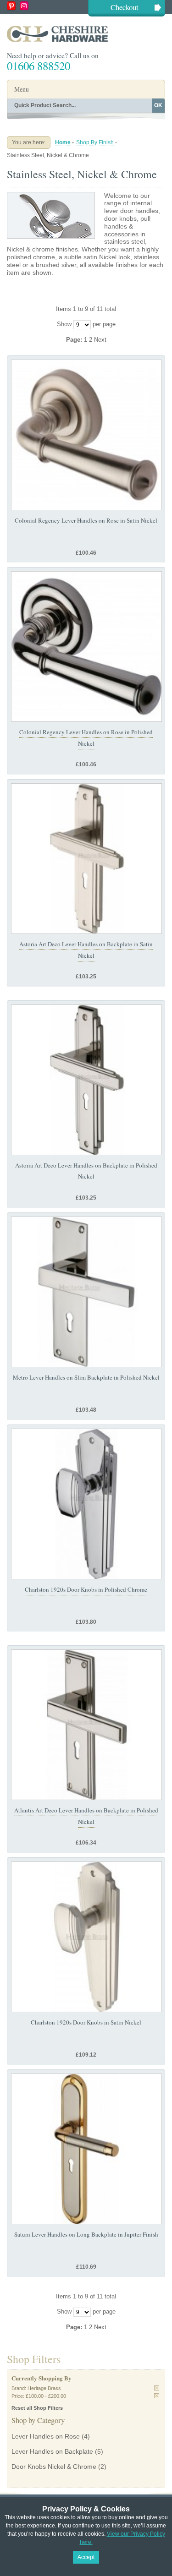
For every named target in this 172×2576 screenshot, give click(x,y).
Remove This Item (157, 2388)
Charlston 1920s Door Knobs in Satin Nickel (86, 2022)
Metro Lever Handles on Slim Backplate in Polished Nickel (86, 1377)
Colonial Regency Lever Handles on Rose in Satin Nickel (86, 520)
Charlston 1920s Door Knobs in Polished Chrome (86, 1589)
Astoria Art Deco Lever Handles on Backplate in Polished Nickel (86, 1171)
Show (64, 324)
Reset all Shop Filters (37, 2408)
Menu (22, 89)
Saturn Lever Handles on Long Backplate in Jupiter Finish (86, 2234)
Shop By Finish (95, 142)
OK (158, 105)
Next (100, 340)
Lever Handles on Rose (46, 2436)
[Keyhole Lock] (86, 859)
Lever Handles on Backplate (52, 2451)
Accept (86, 2557)
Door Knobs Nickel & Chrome (54, 2467)
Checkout (125, 7)
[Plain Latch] (86, 1504)
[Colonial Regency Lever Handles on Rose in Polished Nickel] (86, 647)
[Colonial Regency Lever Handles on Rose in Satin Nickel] (86, 435)
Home (63, 142)
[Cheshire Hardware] (86, 34)
